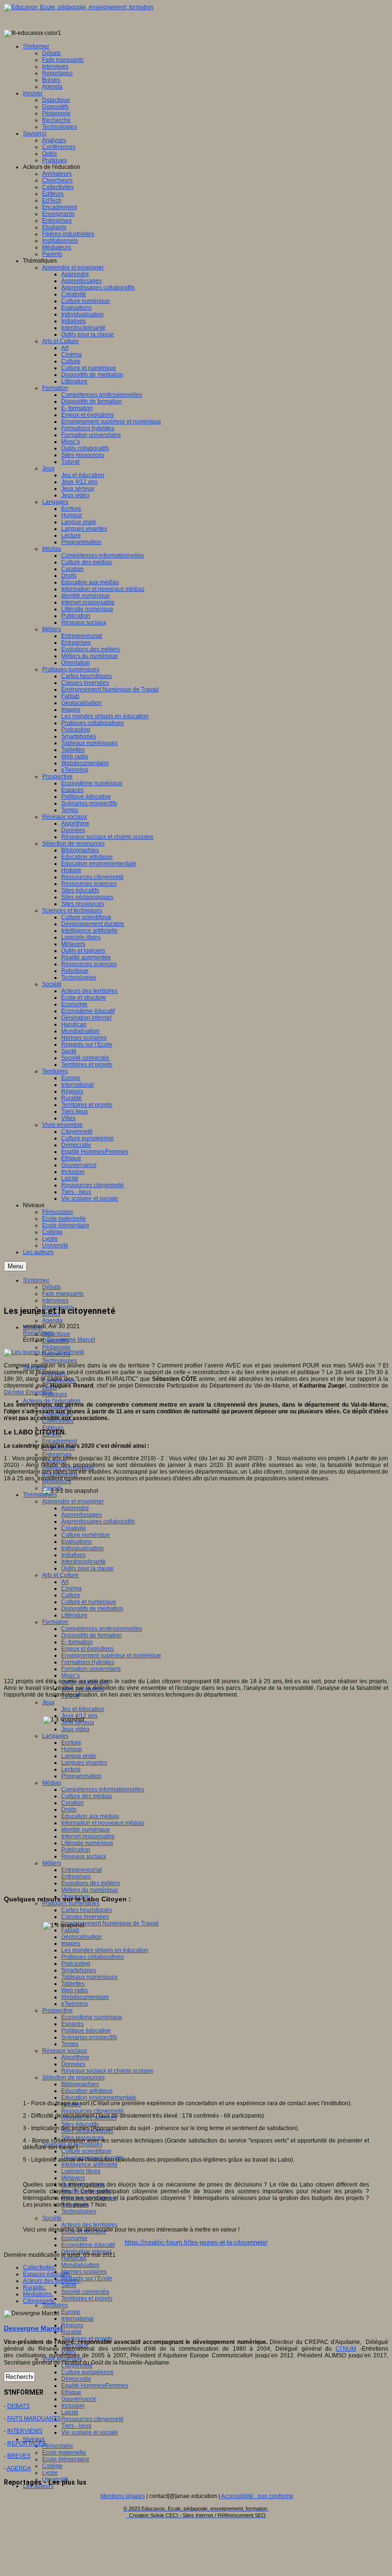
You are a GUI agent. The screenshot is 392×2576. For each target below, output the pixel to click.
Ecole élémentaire (66, 2459)
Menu (15, 1266)
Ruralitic (34, 2287)
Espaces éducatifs (47, 2274)
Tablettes (73, 1984)
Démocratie (76, 2379)
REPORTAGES (27, 2443)
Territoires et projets (87, 2298)
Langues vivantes (84, 1763)
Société (52, 2218)
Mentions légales (123, 2496)
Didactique (56, 1334)
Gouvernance (79, 2399)
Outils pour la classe (87, 1568)
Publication (76, 1850)
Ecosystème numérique (92, 2017)
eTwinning (75, 2004)
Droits (69, 1810)
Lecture (71, 1769)
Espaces (72, 2024)
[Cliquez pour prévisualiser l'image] (44, 1352)
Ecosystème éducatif (88, 2245)
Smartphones (79, 1970)
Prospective (57, 2010)
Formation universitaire (91, 1669)
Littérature (74, 1615)
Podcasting (76, 1964)
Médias (52, 1783)
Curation (72, 1803)
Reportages (38, 1333)
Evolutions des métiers (91, 1883)
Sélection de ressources (73, 2077)
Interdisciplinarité (83, 1562)
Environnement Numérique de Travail (110, 1923)
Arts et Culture (60, 1575)
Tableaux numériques (89, 1977)
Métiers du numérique (90, 1890)
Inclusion (73, 2406)
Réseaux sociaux (84, 1856)
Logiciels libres (81, 2171)
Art (65, 1582)
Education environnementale (99, 2098)
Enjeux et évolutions (87, 1649)
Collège (52, 2466)
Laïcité (70, 2412)
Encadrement (60, 1441)
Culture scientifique (86, 2151)
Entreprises (76, 1876)
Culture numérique (86, 1535)
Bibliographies (80, 2084)
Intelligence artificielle (89, 2165)
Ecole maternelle (64, 2453)
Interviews (55, 1300)
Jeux (48, 1702)
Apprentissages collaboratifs (98, 1521)
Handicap (74, 2258)
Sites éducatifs (80, 2124)
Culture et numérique (89, 1602)
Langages (55, 1736)
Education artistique (87, 2091)
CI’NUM (346, 2349)
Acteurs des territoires (89, 2225)
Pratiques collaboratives (93, 1957)
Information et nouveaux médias (103, 1823)
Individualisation (82, 1548)
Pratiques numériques (71, 1903)
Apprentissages (82, 1515)
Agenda (52, 1321)
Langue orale (79, 1756)
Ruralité (71, 2332)
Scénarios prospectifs (89, 2037)
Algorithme (75, 2057)
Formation (55, 1622)
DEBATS (18, 2406)
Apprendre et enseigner (73, 1501)
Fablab (70, 1930)
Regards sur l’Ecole (87, 2278)
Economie (74, 2238)
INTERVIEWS (25, 2431)
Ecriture (71, 1743)
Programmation (81, 1776)
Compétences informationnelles (103, 1789)
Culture (71, 1595)
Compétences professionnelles (102, 1629)
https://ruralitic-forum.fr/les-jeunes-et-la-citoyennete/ (196, 2242)
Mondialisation (80, 2265)
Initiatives (73, 1555)
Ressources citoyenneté (93, 2111)
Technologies (60, 1361)
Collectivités (39, 2267)
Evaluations (76, 1542)
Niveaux (34, 2439)
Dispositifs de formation (92, 1635)
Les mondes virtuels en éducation (105, 1950)
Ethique (71, 2392)
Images (71, 1943)
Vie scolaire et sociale (90, 2432)
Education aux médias (90, 1816)
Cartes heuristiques (87, 1910)
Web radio (75, 1990)
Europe (71, 2312)
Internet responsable (88, 1836)
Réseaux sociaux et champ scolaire (107, 2071)
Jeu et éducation (83, 1709)
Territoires (55, 2305)
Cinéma (71, 1588)
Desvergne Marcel (71, 1340)
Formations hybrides (88, 1662)
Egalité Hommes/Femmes (95, 2386)
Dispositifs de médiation (92, 1609)
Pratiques (54, 1394)
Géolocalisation (82, 1937)
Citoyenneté (39, 2301)
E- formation (77, 1642)
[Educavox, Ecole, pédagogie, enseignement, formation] (79, 7)
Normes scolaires (84, 2272)
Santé (69, 2285)
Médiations (37, 2294)
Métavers (73, 2178)
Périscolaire (58, 2446)
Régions (72, 2325)
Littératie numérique (87, 1843)
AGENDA (19, 2468)
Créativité (74, 1528)
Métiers (52, 1863)
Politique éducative (86, 2031)
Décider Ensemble (28, 1392)
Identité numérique (86, 1830)
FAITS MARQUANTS (34, 2419)
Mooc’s (71, 1676)
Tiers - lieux (76, 2426)
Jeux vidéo (75, 1729)
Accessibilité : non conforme (257, 2496)
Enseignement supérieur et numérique (111, 1655)
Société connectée (85, 2292)
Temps (70, 2044)
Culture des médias (87, 1796)
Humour (72, 1749)
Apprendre (75, 1508)
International (77, 2319)
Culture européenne (87, 2372)
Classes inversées (85, 1917)
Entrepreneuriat (82, 1870)
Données (73, 2064)
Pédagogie (56, 1347)
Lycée (50, 2473)
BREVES (19, 2456)
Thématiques (40, 1495)
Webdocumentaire (85, 1997)
